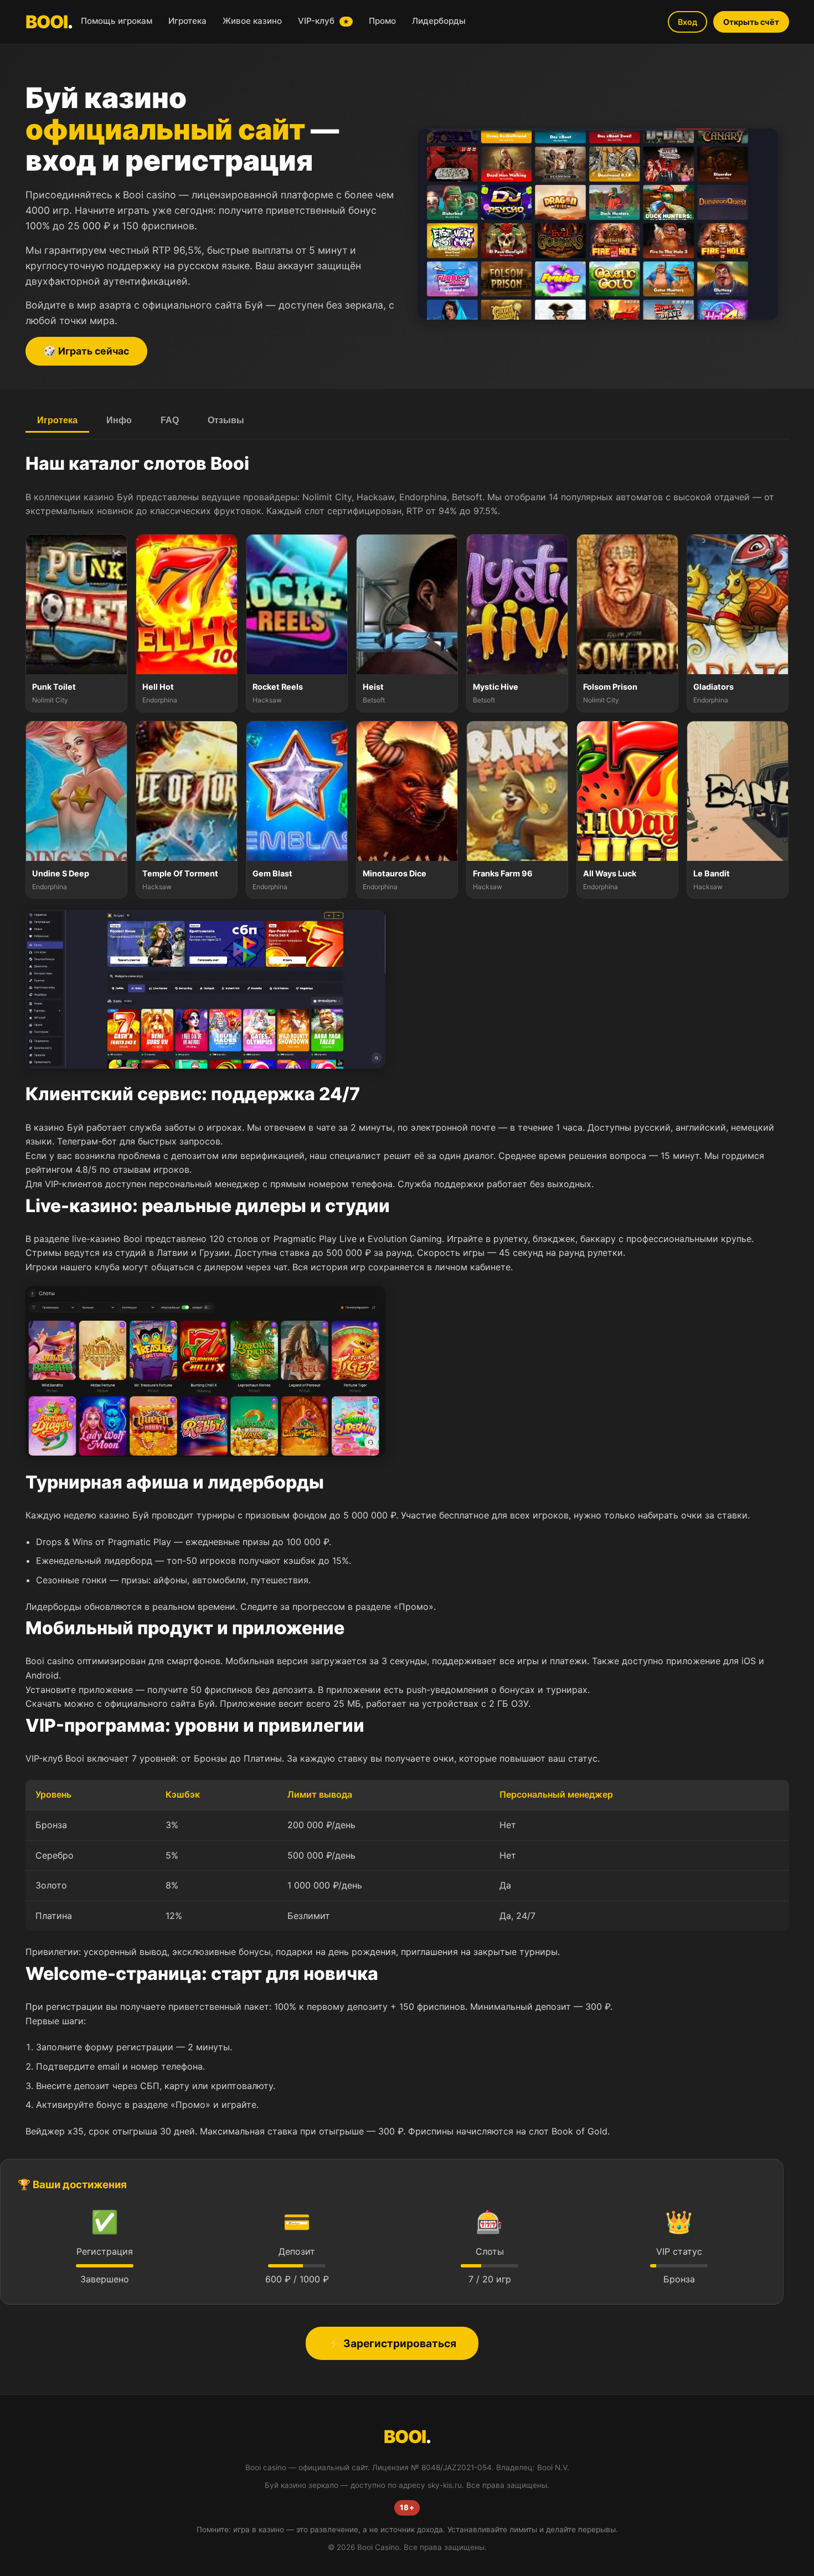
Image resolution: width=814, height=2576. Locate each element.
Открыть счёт (751, 22)
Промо (382, 21)
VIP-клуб (324, 21)
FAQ (170, 420)
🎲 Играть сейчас (86, 351)
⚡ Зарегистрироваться (392, 2343)
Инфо (119, 420)
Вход (687, 22)
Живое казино (252, 21)
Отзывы (226, 420)
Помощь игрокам (117, 21)
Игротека (187, 21)
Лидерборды (439, 21)
